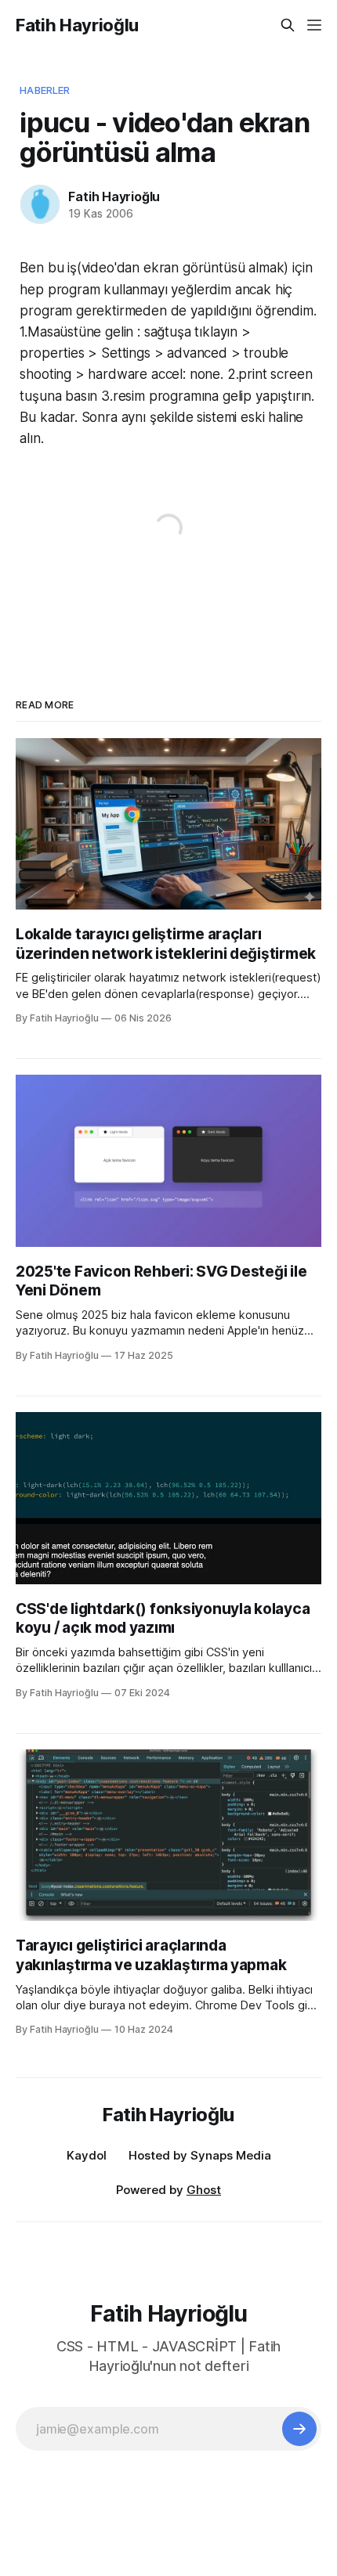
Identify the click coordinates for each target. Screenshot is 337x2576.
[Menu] (314, 25)
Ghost (204, 2190)
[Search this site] (288, 25)
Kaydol (87, 2155)
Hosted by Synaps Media (200, 2155)
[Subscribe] (299, 2429)
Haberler (45, 90)
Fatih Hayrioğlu (77, 25)
